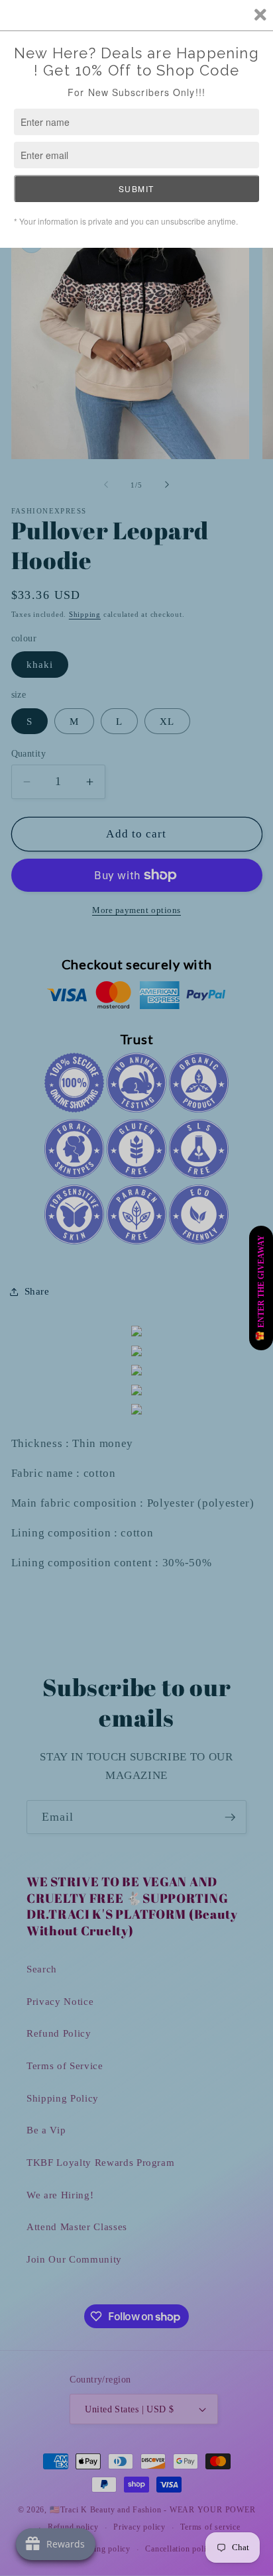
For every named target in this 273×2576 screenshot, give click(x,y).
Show (261, 1288)
